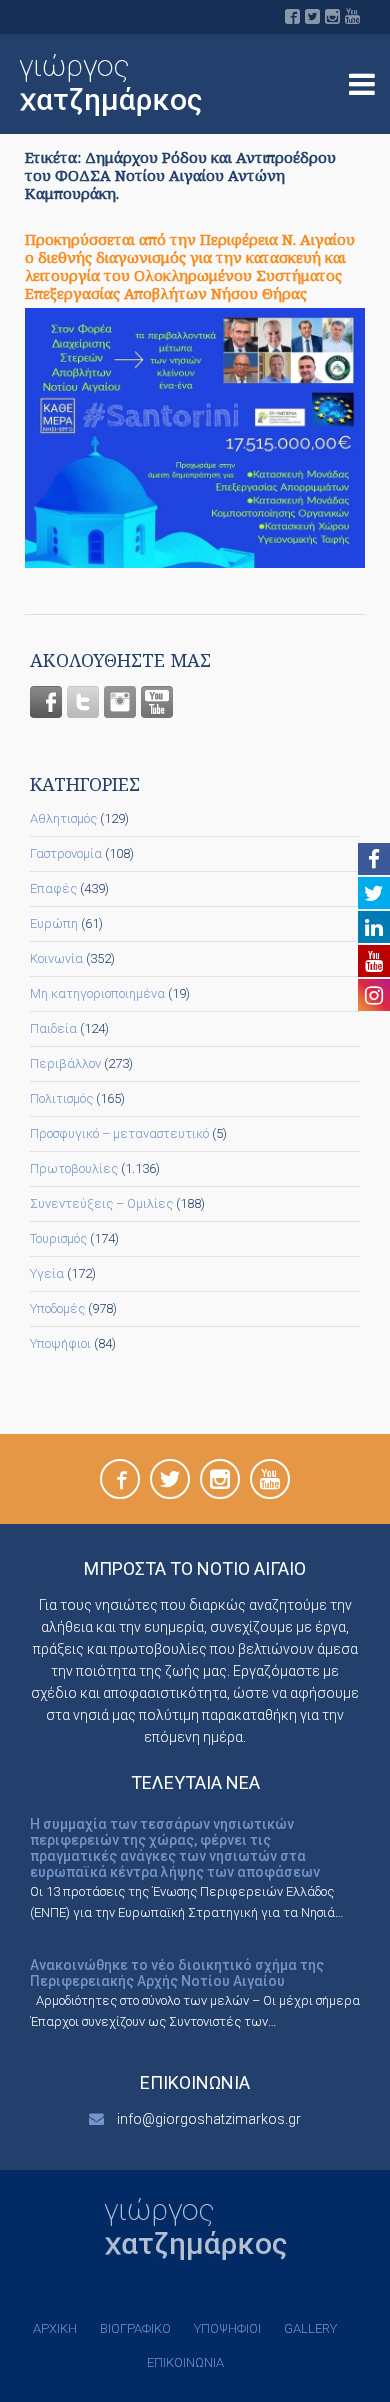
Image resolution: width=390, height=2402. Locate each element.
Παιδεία (53, 1028)
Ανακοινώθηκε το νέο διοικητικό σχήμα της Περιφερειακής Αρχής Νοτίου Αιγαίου (177, 1973)
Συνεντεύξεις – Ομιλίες (101, 1203)
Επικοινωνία (185, 2362)
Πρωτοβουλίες (74, 1168)
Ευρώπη (54, 923)
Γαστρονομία (66, 853)
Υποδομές (57, 1308)
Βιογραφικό (135, 2328)
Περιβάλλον (65, 1063)
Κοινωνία (56, 958)
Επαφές (53, 888)
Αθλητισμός (63, 818)
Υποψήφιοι (60, 1343)
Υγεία (47, 1273)
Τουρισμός (58, 1238)
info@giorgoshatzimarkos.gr (209, 2119)
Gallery (310, 2328)
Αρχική (55, 2328)
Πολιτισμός (61, 1098)
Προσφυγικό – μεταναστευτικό (119, 1133)
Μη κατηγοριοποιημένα (97, 993)
